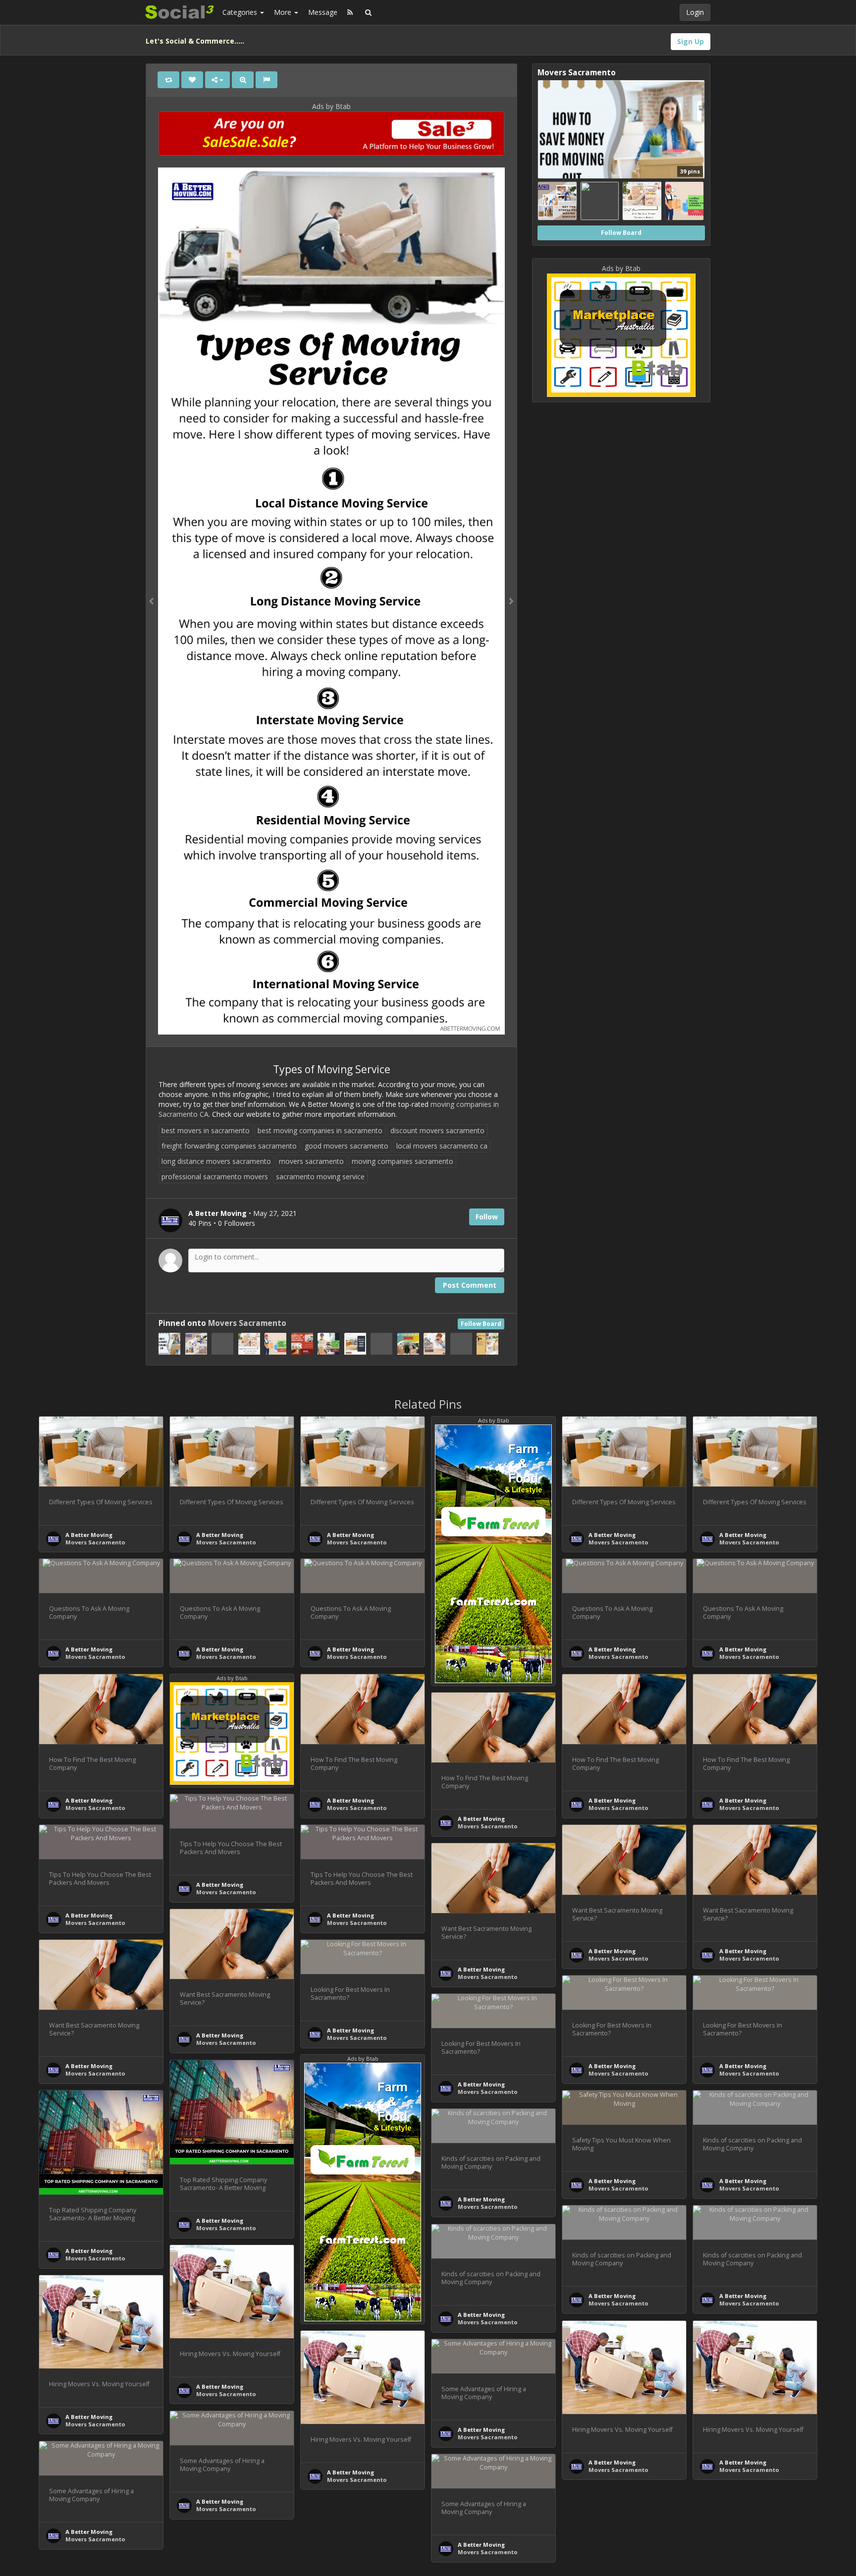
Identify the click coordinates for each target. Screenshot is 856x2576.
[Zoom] (243, 80)
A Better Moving (89, 1535)
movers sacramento (311, 1161)
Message (323, 12)
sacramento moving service (320, 1177)
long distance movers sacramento (216, 1161)
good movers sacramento (347, 1146)
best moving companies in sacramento (320, 1130)
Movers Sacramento (247, 1323)
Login (695, 12)
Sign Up (691, 41)
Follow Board (481, 1324)
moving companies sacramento (402, 1161)
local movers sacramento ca (442, 1146)
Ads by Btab (331, 106)
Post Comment (470, 1285)
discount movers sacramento (437, 1130)
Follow (487, 1217)
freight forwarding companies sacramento (229, 1146)
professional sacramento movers (215, 1177)
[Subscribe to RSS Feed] (350, 12)
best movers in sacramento (206, 1130)
